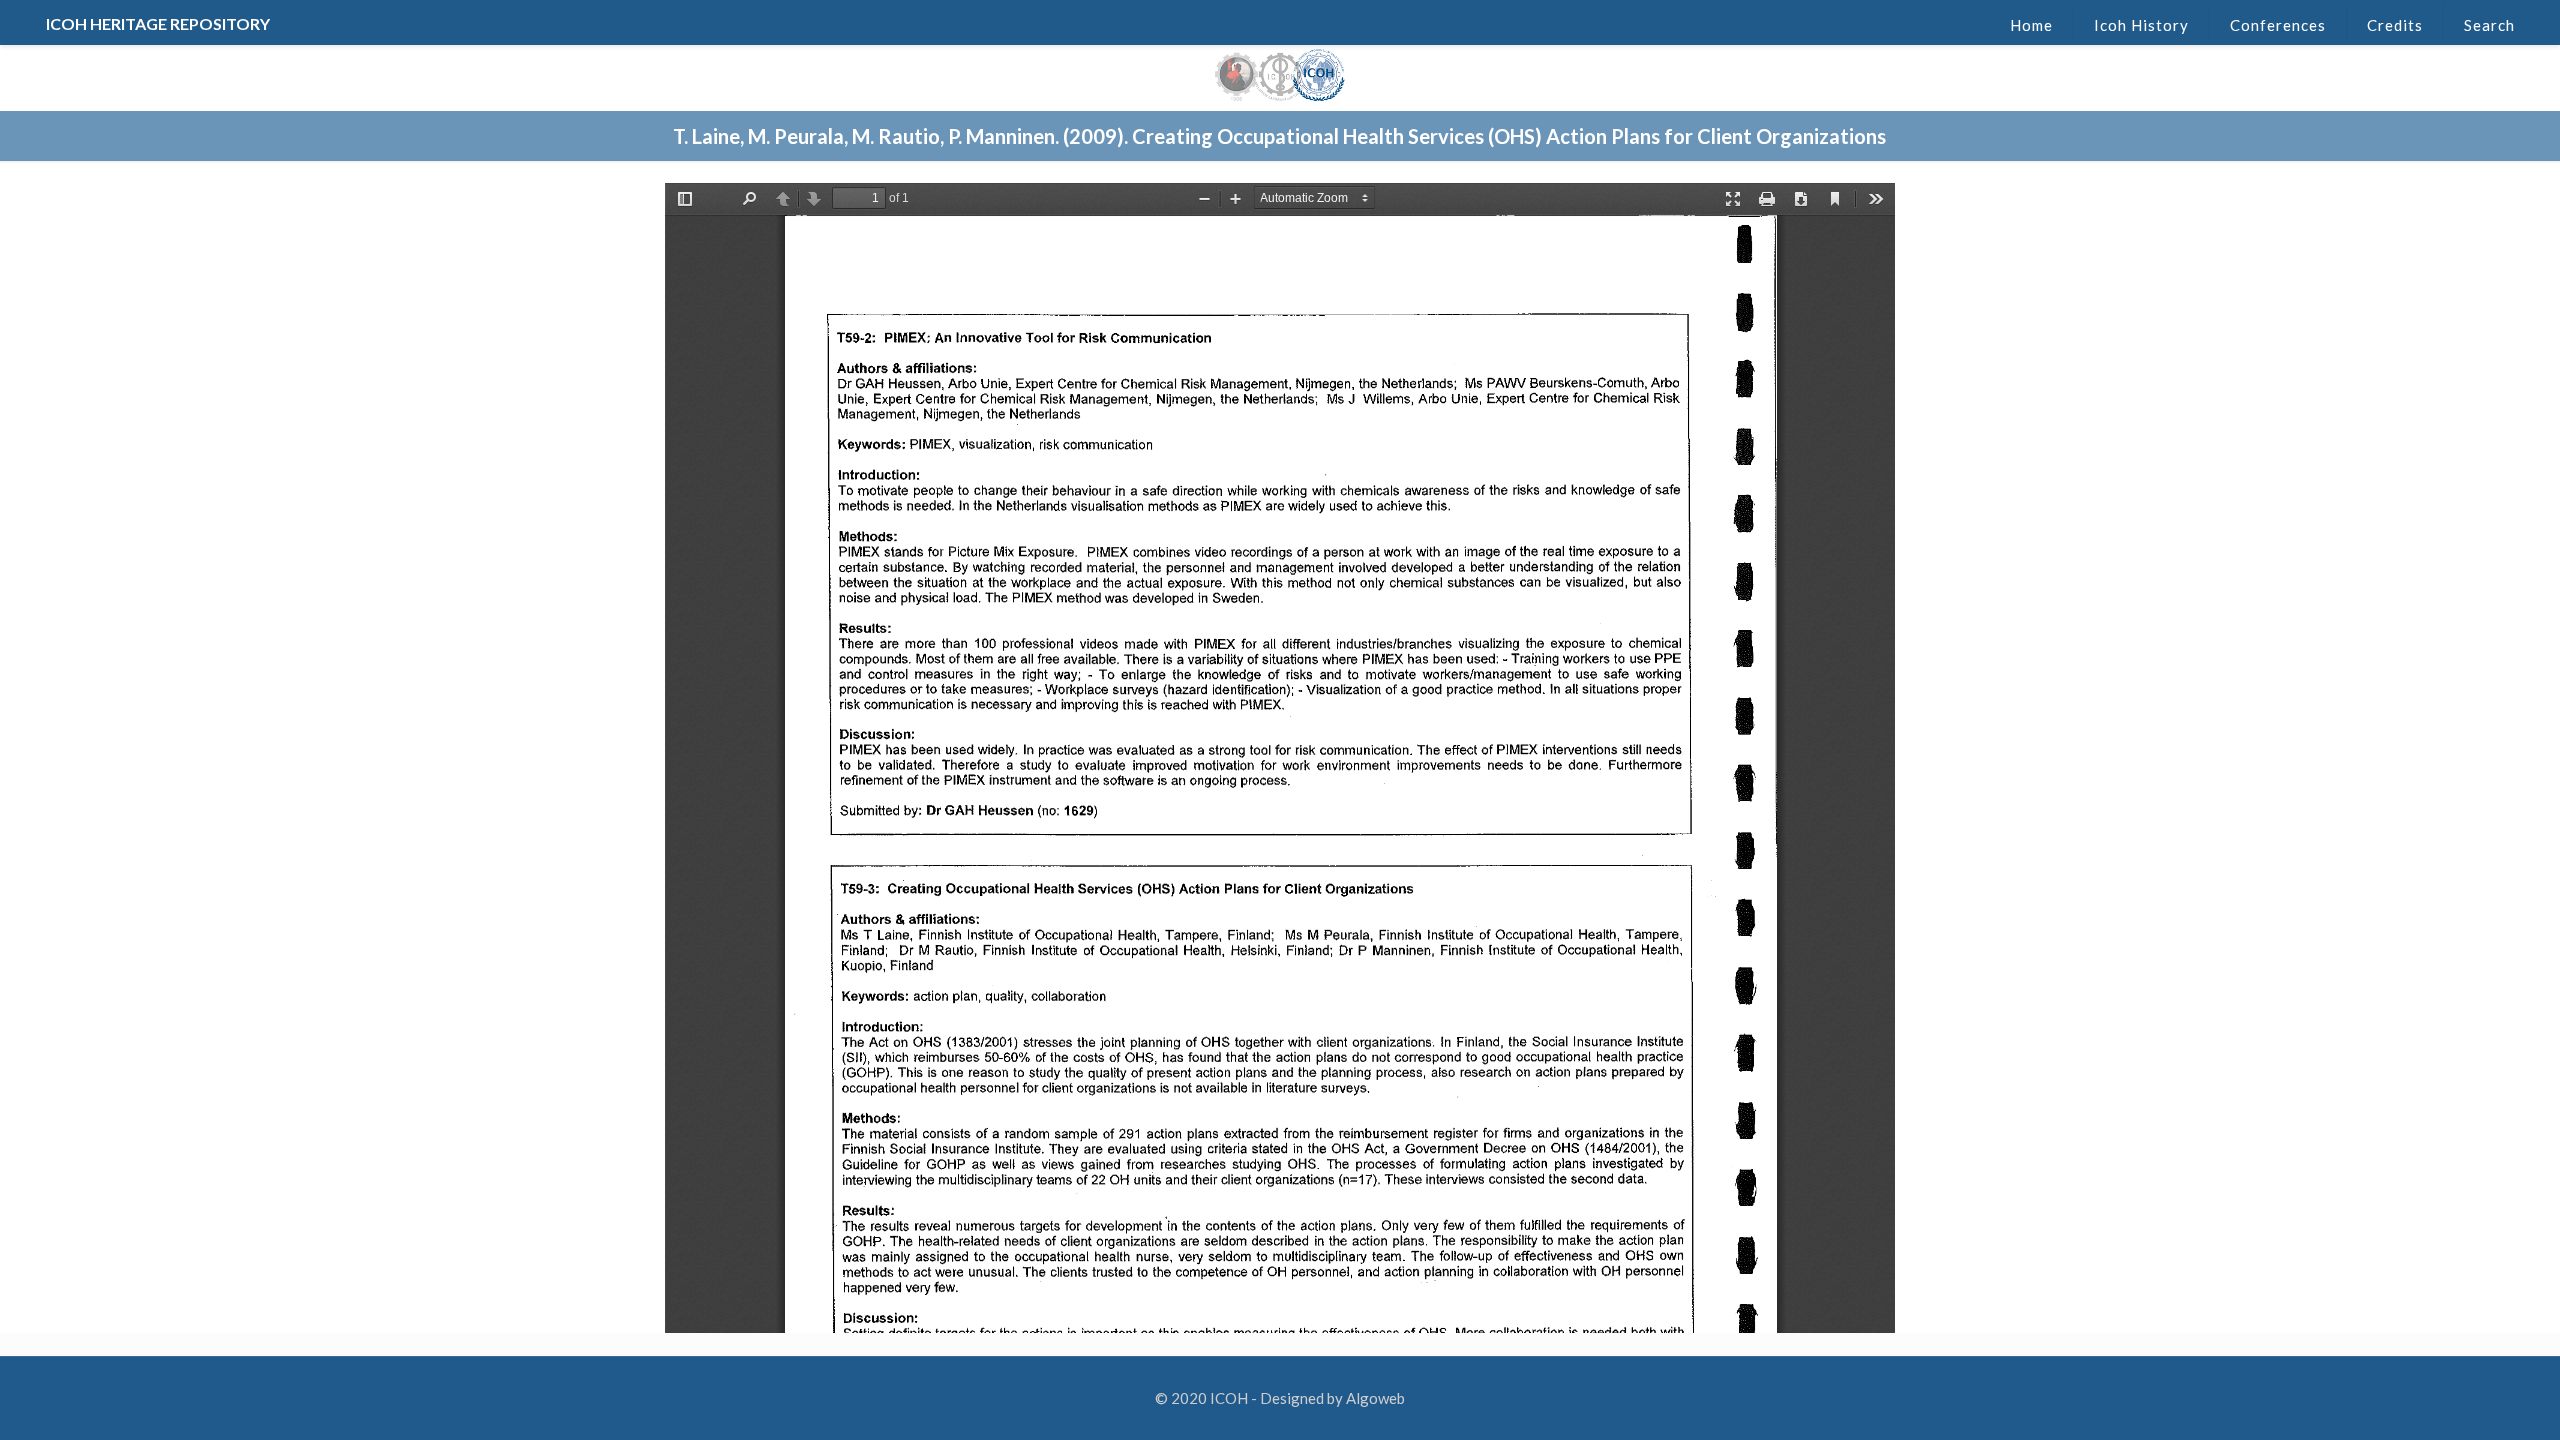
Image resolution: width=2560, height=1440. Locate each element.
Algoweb (1375, 1398)
